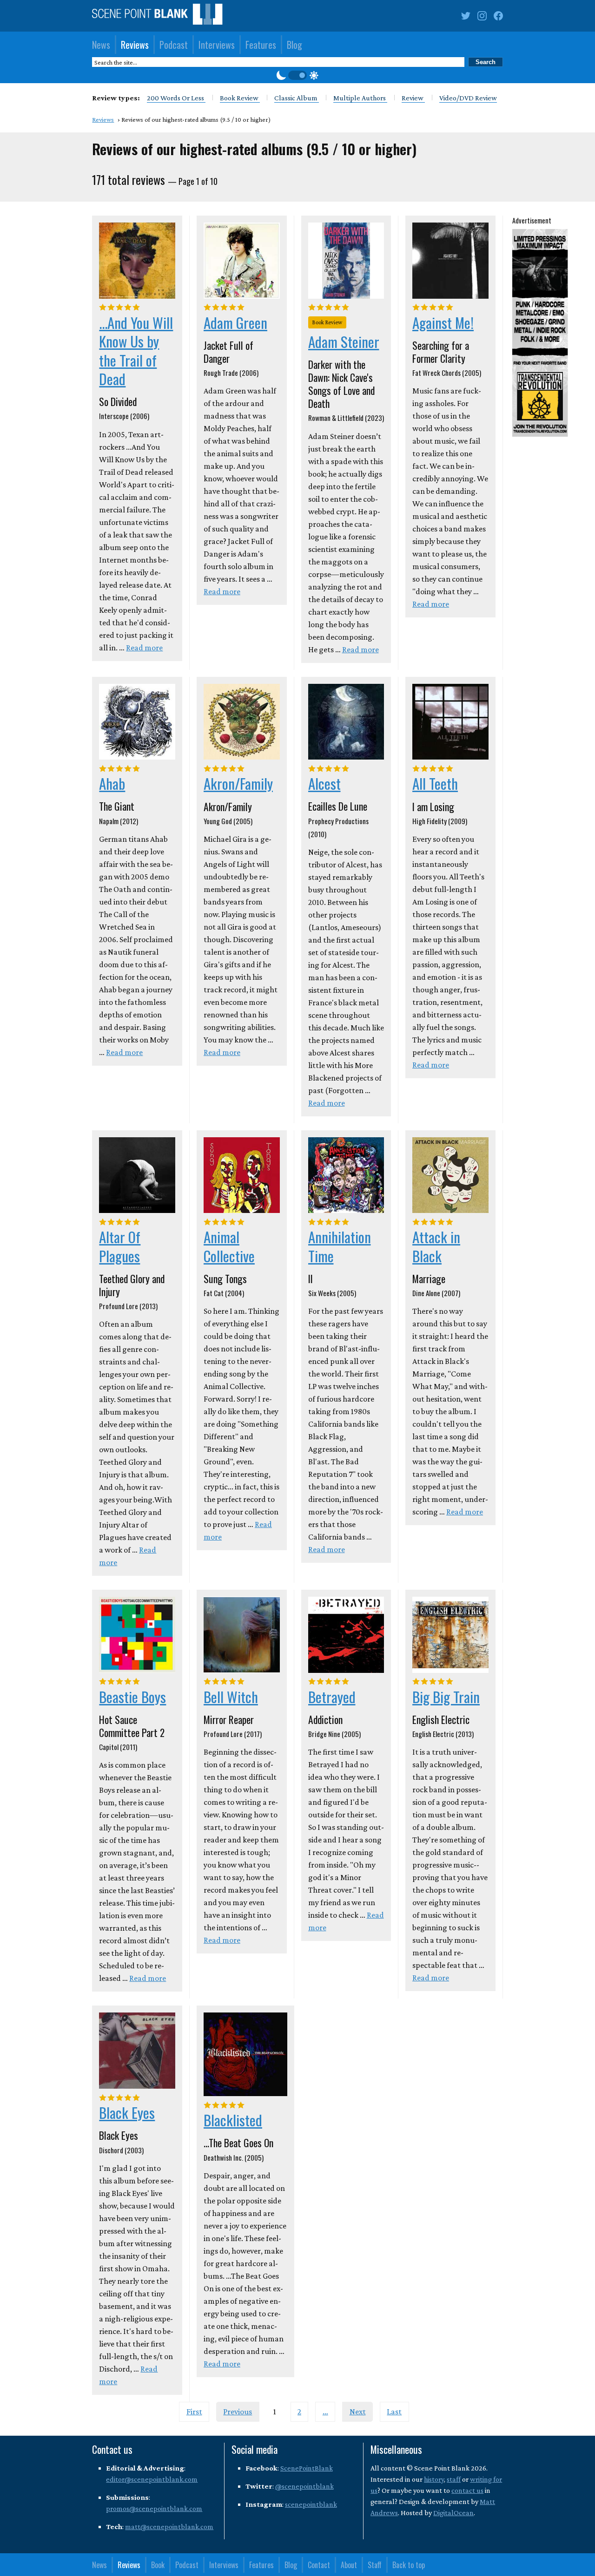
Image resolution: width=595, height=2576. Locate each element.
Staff (375, 2565)
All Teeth (435, 783)
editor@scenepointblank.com (152, 2479)
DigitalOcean (453, 2513)
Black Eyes (127, 2112)
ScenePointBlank (307, 2468)
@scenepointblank (304, 2486)
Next (358, 2412)
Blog (294, 45)
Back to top (409, 2565)
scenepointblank (311, 2504)
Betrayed (332, 1697)
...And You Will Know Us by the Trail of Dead (136, 351)
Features (261, 45)
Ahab (112, 783)
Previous (238, 2412)
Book (158, 2565)
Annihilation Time (340, 1246)
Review (413, 98)
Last (394, 2412)
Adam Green (235, 322)
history (434, 2479)
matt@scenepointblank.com (169, 2527)
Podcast (174, 45)
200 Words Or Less (176, 98)
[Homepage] (157, 16)
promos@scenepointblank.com (154, 2508)
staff (454, 2479)
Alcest (324, 783)
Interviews (217, 45)
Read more (144, 648)
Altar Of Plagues (120, 1246)
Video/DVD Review (468, 98)
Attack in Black (436, 1246)
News (101, 45)
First (194, 2412)
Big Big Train (446, 1697)
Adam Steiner (344, 341)
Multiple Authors (360, 98)
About (349, 2565)
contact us (467, 2490)
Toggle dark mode (297, 75)
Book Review (240, 98)
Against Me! (443, 322)
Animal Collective (229, 1246)
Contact (319, 2565)
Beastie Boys (132, 1697)
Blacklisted (233, 2120)
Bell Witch (231, 1697)
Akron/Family (238, 783)
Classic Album (297, 98)
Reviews (135, 45)
